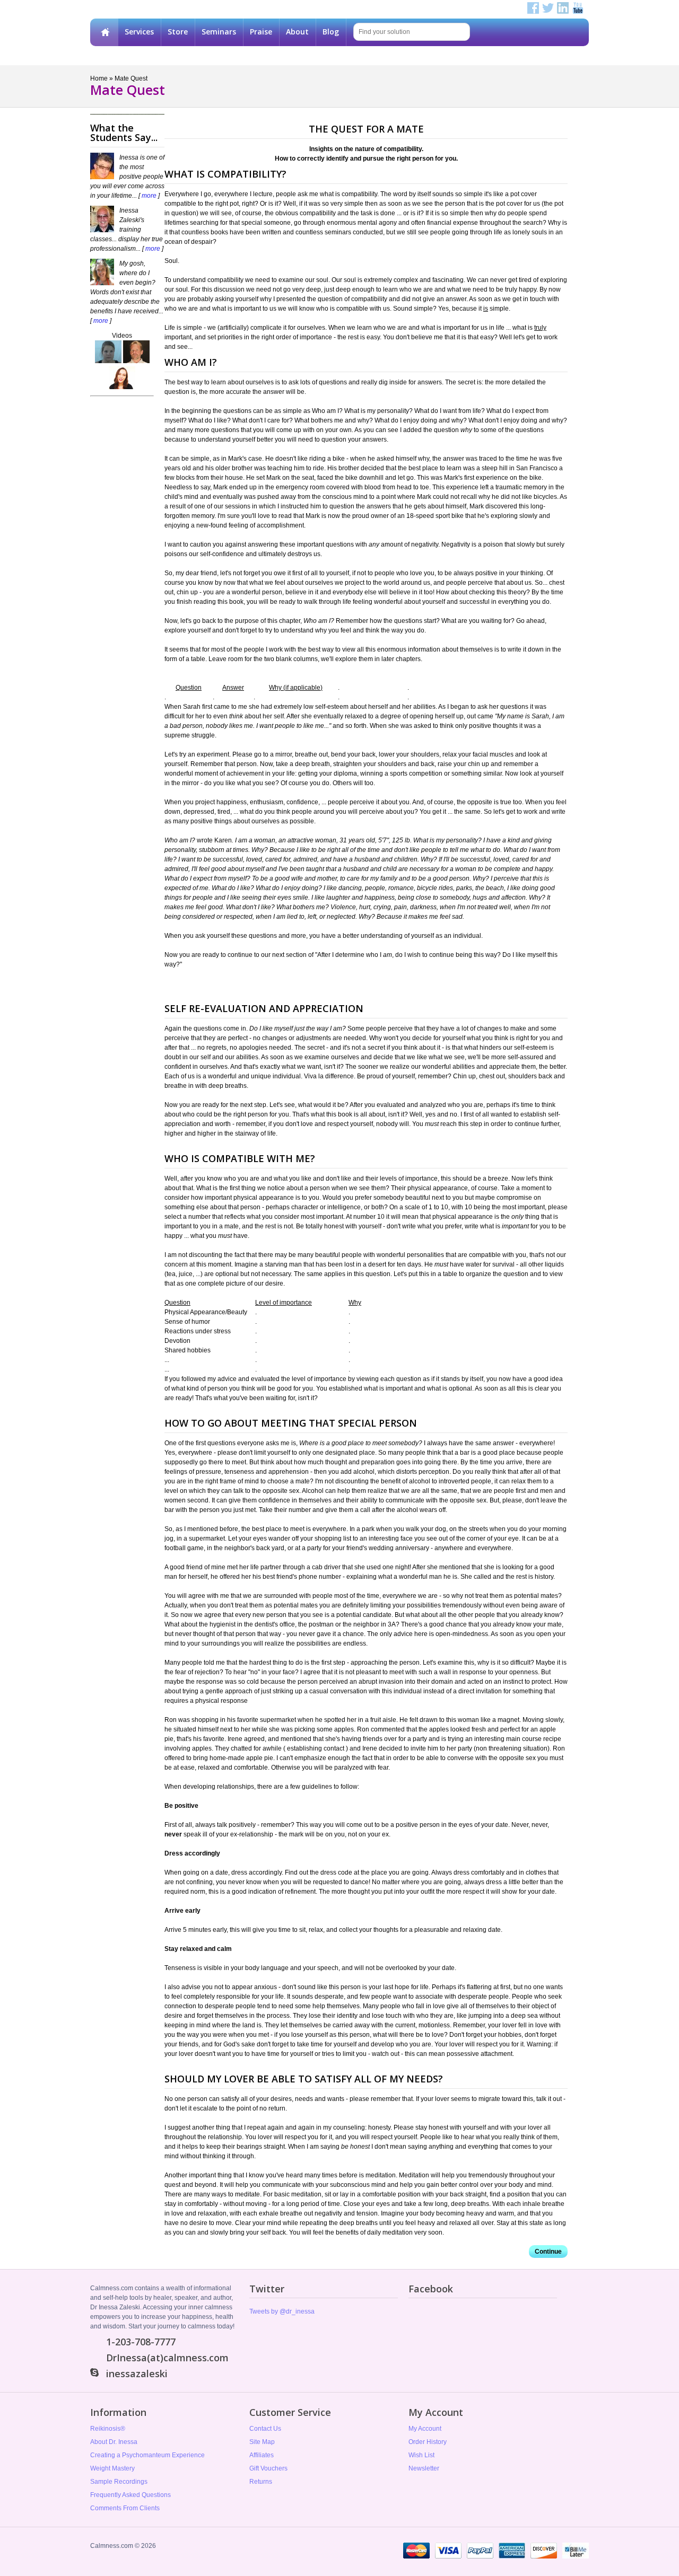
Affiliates (262, 2455)
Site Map (262, 2442)
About (297, 32)
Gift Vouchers (268, 2468)
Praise (261, 32)
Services (139, 32)
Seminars (219, 32)
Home (104, 32)
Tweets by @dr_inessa (282, 2311)
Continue (548, 2252)
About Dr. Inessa (114, 2442)
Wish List (421, 2455)
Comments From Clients (125, 2508)
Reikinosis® (108, 2429)
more (149, 196)
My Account (425, 2429)
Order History (428, 2442)
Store (178, 32)
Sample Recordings (119, 2482)
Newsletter (424, 2468)
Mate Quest (131, 78)
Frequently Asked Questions (130, 2495)
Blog (331, 32)
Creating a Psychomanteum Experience (147, 2455)
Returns (261, 2482)
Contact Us (265, 2429)
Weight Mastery (112, 2468)
